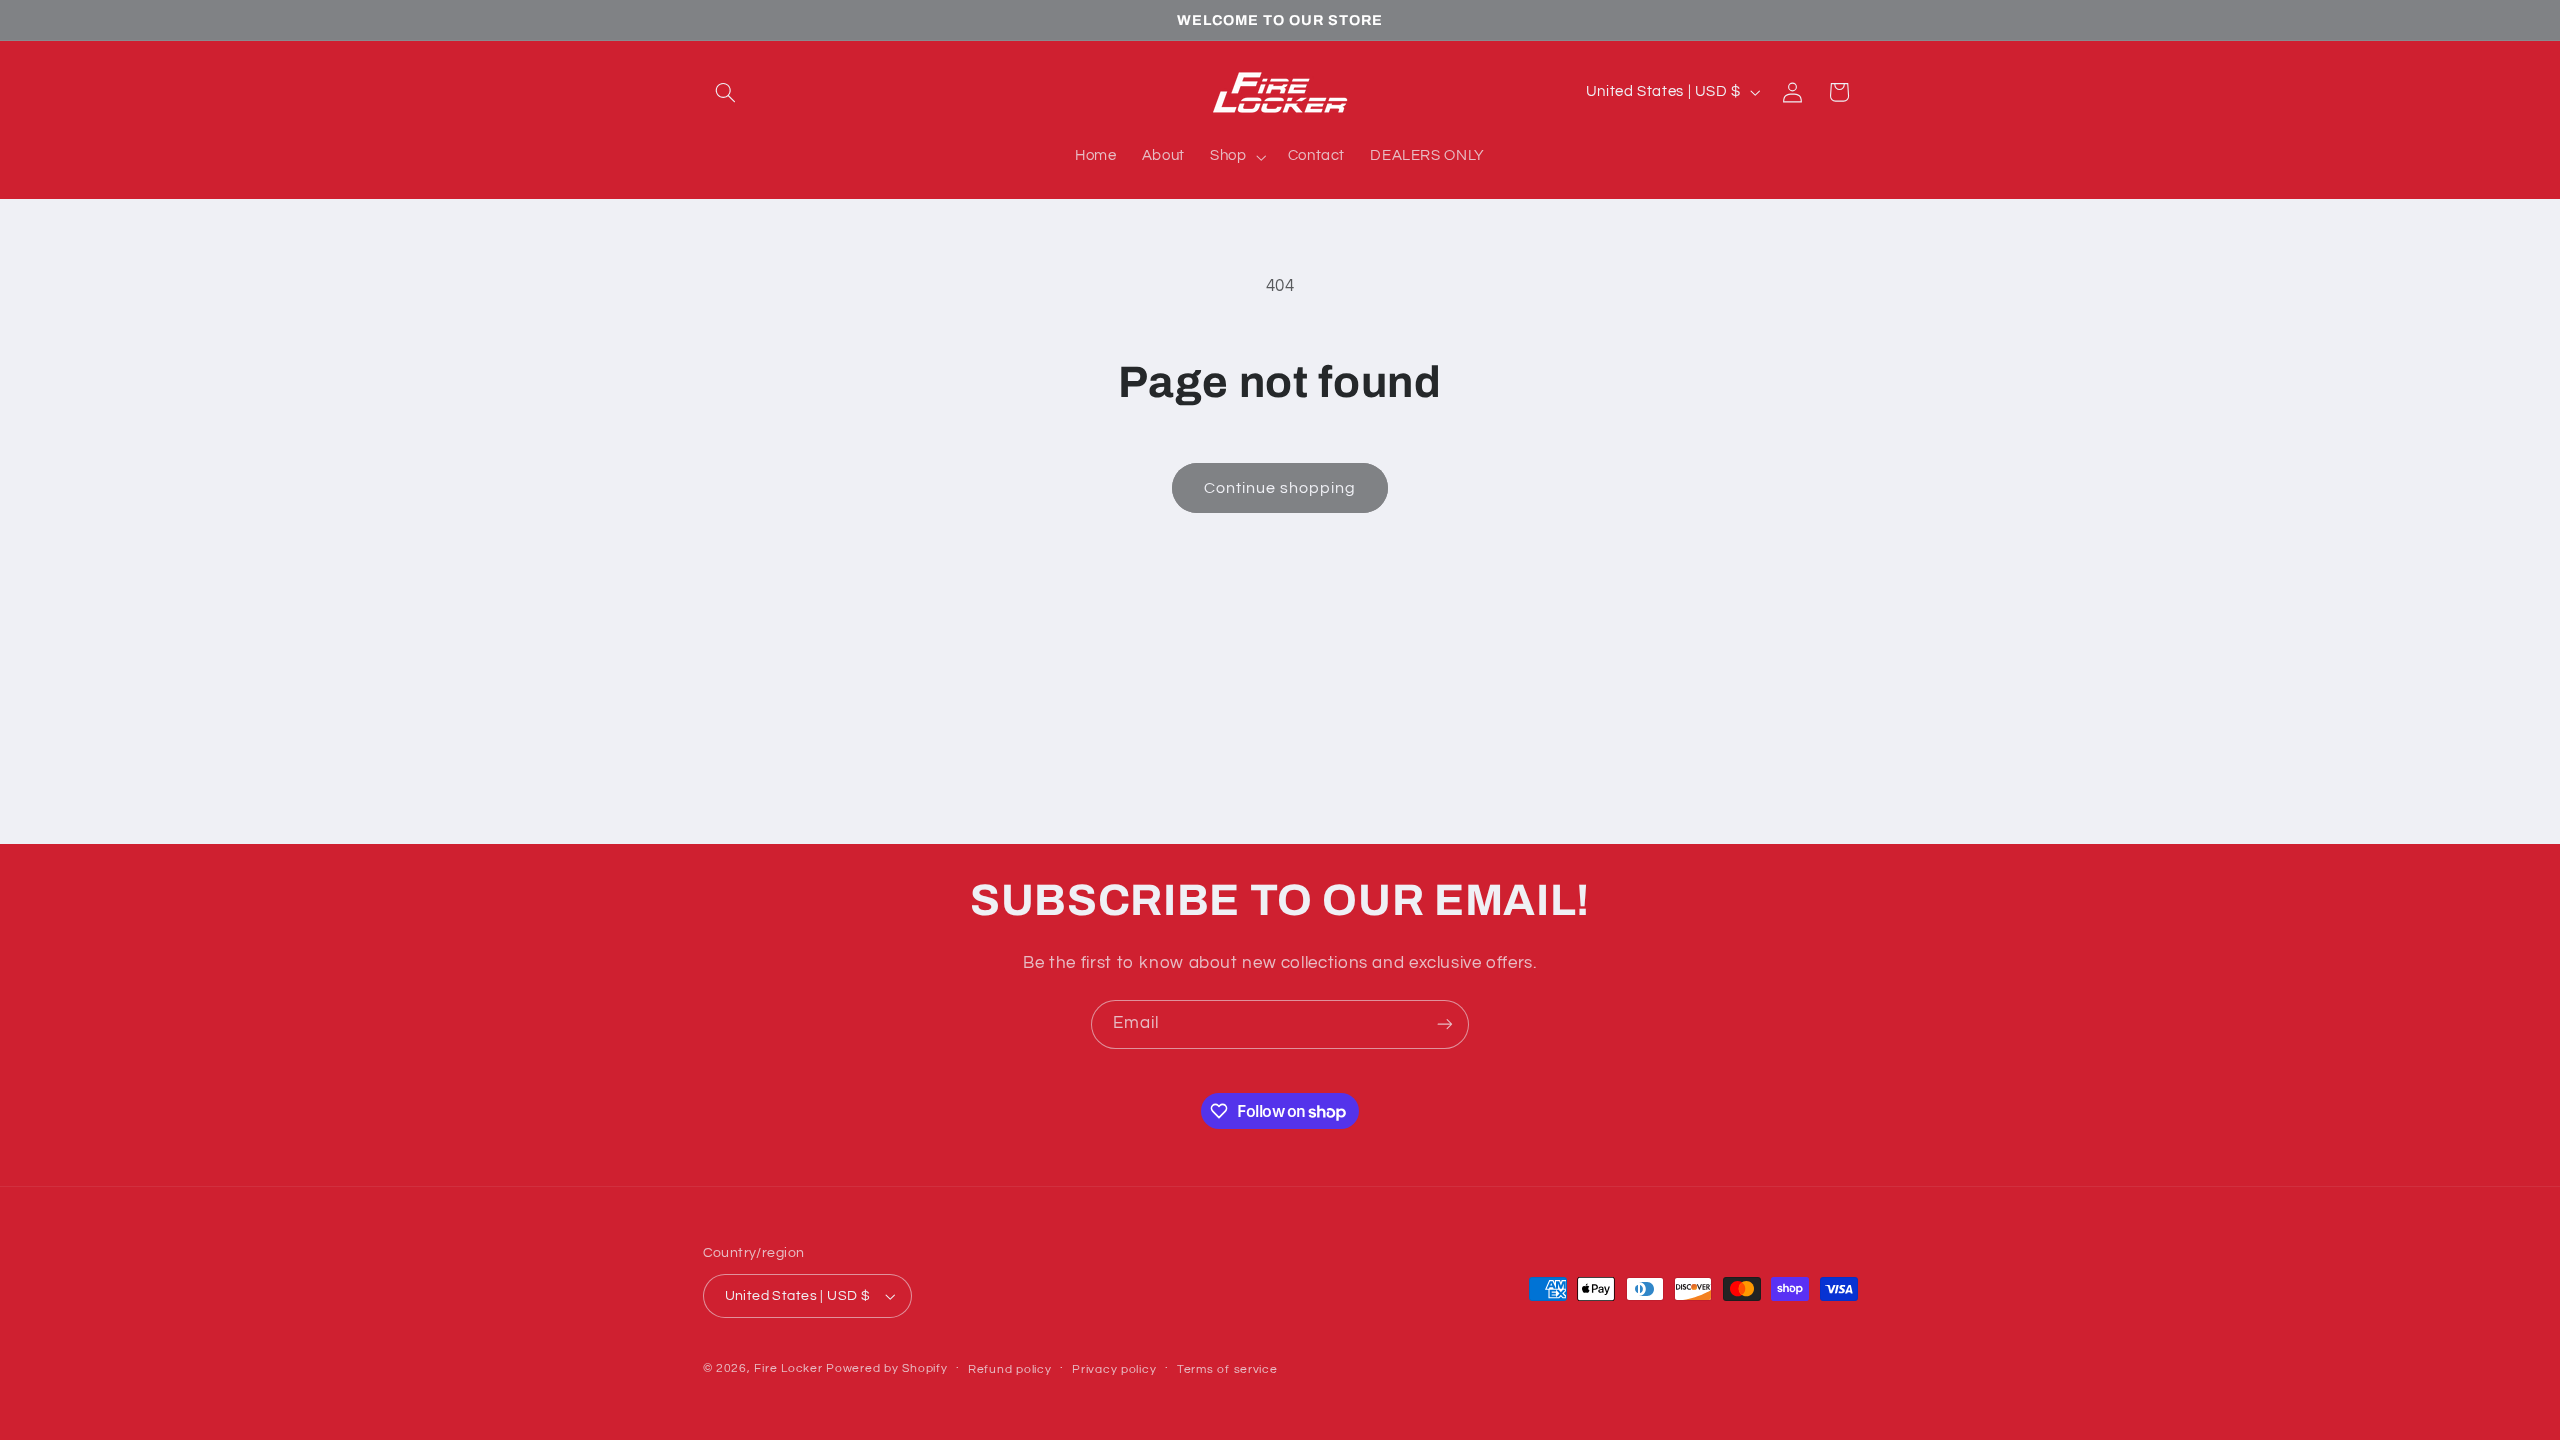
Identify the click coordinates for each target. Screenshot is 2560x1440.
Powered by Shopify (886, 1368)
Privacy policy (1114, 1369)
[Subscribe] (1445, 1024)
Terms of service (1227, 1369)
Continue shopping (1280, 488)
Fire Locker (788, 1368)
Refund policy (1010, 1369)
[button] (726, 92)
